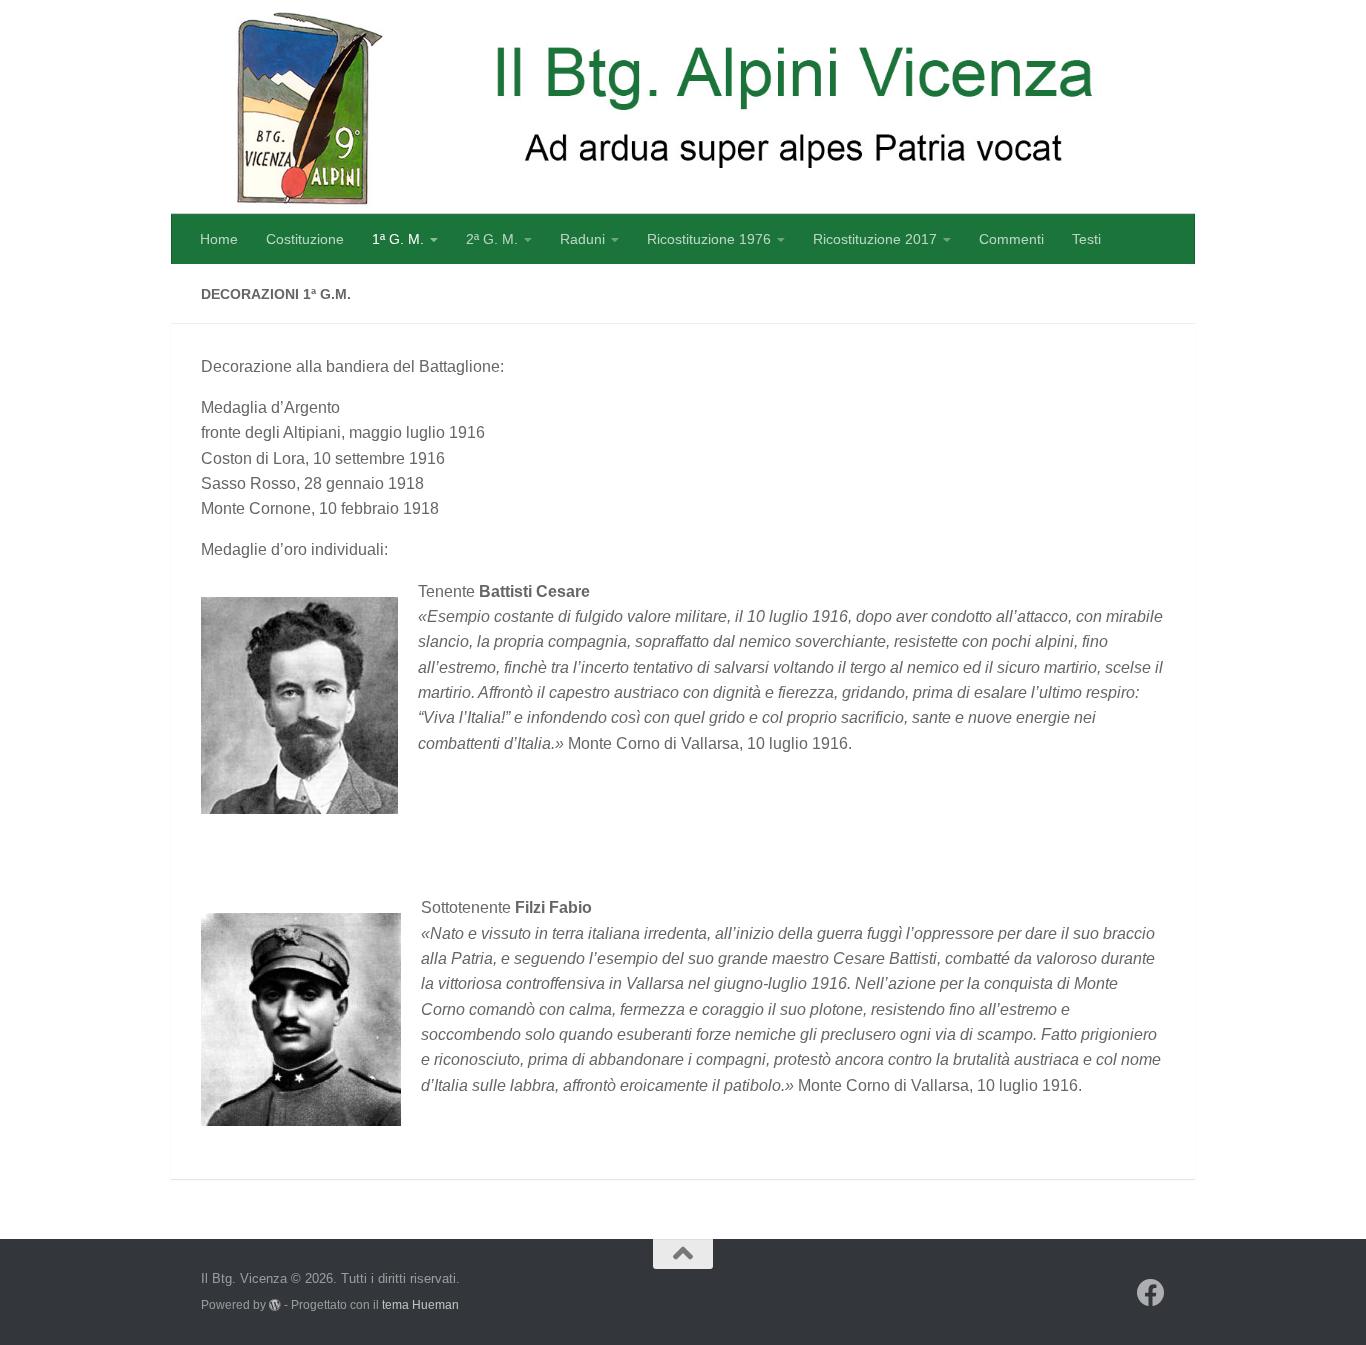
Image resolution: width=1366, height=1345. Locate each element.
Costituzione (305, 239)
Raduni (582, 239)
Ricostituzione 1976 (709, 239)
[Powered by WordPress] (275, 1305)
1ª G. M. (398, 239)
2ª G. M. (492, 239)
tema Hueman (420, 1304)
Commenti (1011, 239)
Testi (1086, 239)
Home (219, 239)
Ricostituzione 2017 (875, 239)
